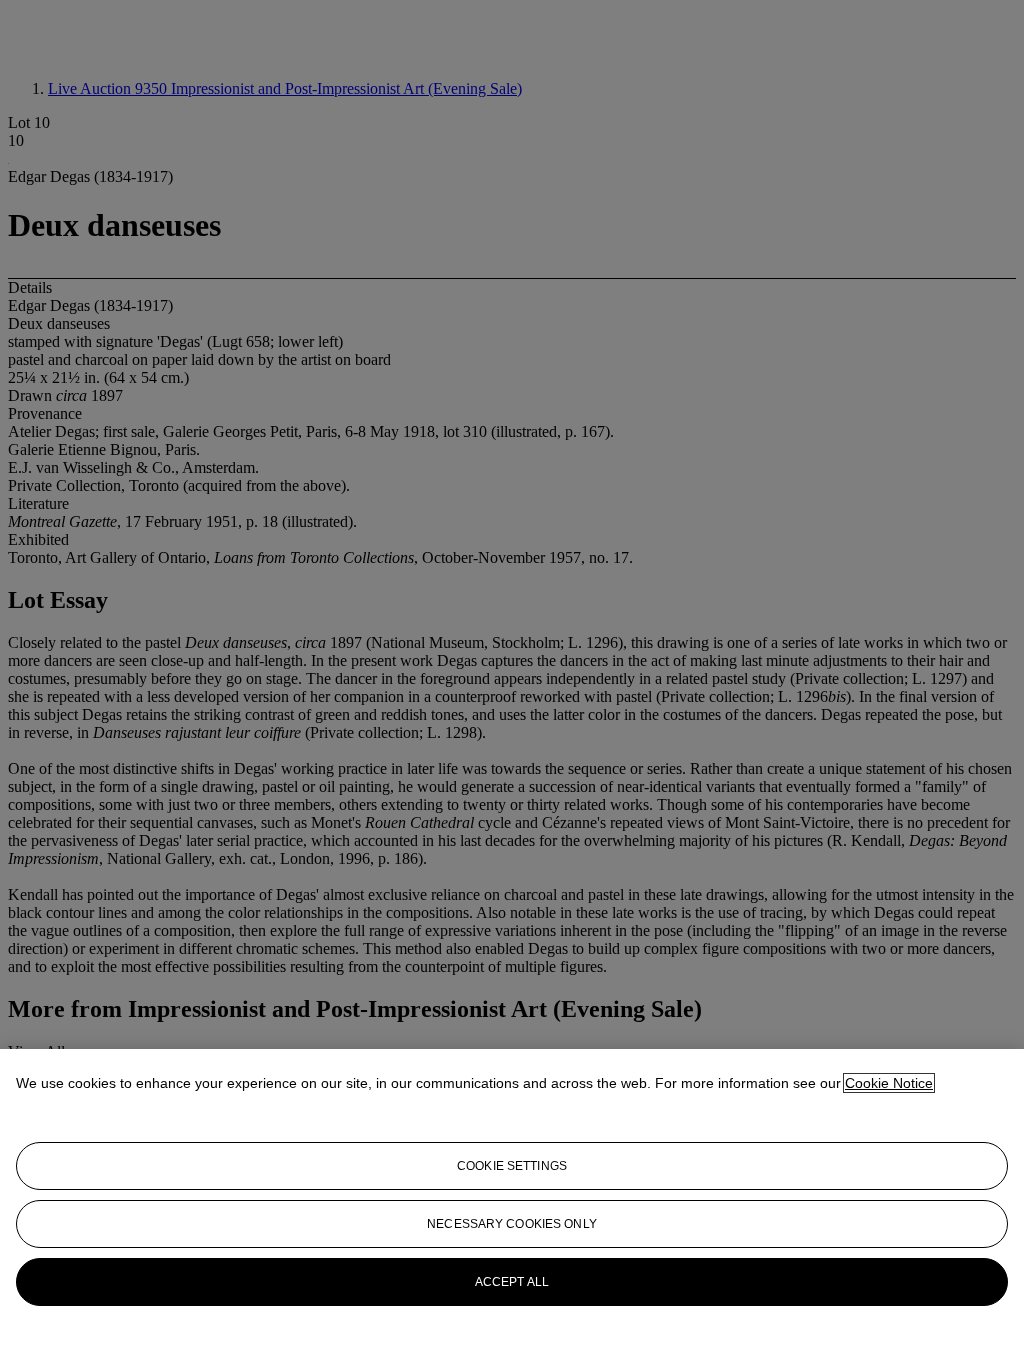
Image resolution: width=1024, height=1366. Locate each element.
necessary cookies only (512, 1224)
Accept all (512, 1282)
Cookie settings (512, 1166)
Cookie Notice (889, 1083)
